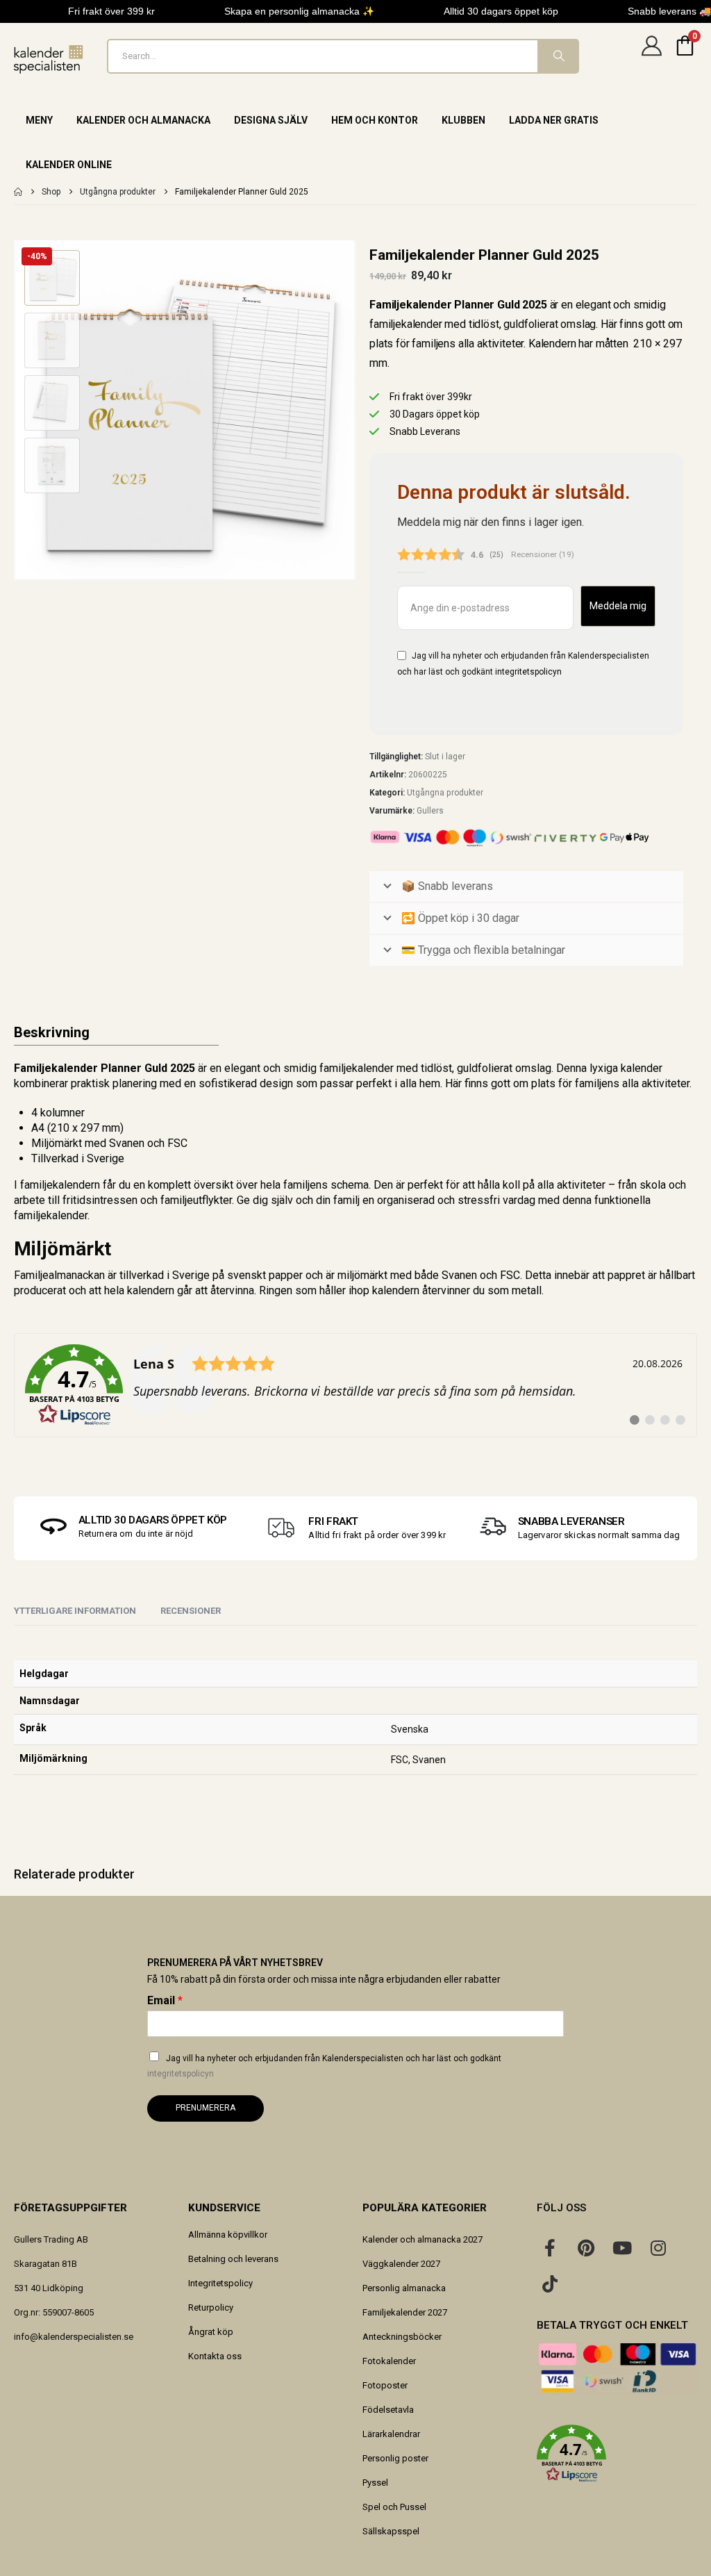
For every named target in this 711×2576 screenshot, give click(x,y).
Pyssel (375, 2483)
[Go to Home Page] (18, 192)
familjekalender (357, 1068)
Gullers (430, 811)
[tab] (191, 1612)
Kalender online (69, 165)
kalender (642, 1068)
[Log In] (651, 56)
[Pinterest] (586, 2247)
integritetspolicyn (528, 672)
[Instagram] (658, 2247)
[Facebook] (550, 2247)
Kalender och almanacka (143, 120)
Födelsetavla (388, 2410)
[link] (355, 1385)
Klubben (463, 120)
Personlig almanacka (404, 2288)
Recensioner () (543, 554)
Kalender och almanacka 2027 (423, 2239)
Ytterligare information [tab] (75, 1611)
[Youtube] (622, 2247)
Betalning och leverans (233, 2259)
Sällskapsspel (391, 2531)
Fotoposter (385, 2385)
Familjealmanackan (59, 1275)
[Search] (558, 56)
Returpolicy (211, 2307)
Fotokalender (389, 2361)
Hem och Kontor (375, 120)
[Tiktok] (550, 2284)
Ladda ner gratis (554, 120)
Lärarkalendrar (391, 2434)
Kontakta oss (215, 2356)
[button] (17, 410)
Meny (39, 120)
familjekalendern (60, 1185)
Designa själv (271, 120)
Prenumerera (206, 2108)
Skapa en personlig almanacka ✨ (299, 11)
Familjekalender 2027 (405, 2312)
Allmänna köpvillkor (228, 2235)
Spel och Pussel (394, 2507)
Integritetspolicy (220, 2283)
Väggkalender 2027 (401, 2264)
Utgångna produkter (445, 793)
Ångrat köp (211, 2332)
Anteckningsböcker (402, 2337)
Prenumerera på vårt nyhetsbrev (235, 1963)
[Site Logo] (49, 59)
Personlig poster (395, 2458)
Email (165, 2000)
